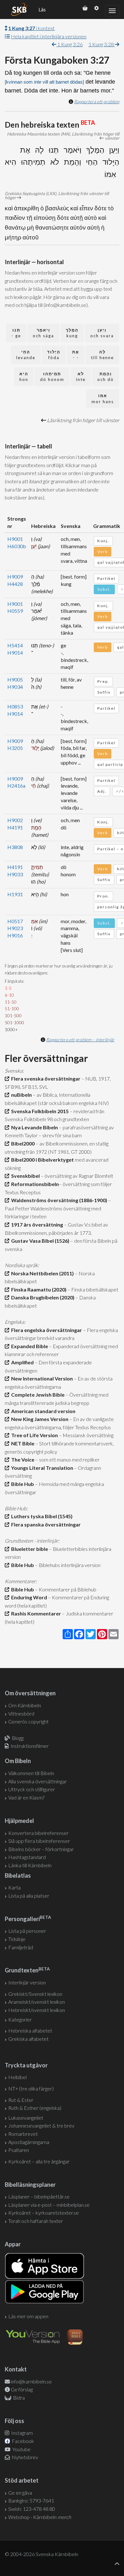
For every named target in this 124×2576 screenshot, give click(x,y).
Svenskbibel (24, 1176)
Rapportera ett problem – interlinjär (80, 1040)
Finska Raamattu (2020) (38, 1289)
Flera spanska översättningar (45, 1524)
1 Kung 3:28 (102, 44)
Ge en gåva (20, 2493)
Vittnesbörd (21, 1713)
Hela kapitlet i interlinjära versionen (49, 36)
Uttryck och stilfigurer (32, 1789)
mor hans (103, 399)
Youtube (21, 2449)
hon (24, 377)
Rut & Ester (21, 2100)
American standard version (42, 1411)
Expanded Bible (29, 1346)
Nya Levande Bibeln (34, 1127)
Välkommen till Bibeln (31, 1773)
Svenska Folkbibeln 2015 (39, 1111)
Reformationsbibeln (34, 1184)
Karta (14, 1887)
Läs (42, 10)
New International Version (41, 1378)
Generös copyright (28, 1721)
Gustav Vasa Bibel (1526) (39, 1241)
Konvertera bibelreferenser (38, 1833)
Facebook (22, 2441)
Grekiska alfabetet (28, 2039)
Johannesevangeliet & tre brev (41, 2126)
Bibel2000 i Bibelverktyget (41, 1160)
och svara (102, 333)
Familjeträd (21, 1947)
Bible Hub (22, 1484)
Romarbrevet (23, 2134)
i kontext (31, 28)
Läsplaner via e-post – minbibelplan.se (49, 2205)
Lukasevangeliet (26, 2118)
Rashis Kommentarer (35, 1613)
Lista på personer (27, 1931)
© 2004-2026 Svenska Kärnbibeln (41, 2554)
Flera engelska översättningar (46, 1330)
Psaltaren (19, 2150)
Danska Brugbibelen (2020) (42, 1297)
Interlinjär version (27, 1982)
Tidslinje (17, 1939)
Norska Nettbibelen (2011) (41, 1273)
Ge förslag (22, 2389)
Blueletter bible (29, 1549)
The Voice (22, 1459)
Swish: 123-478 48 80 (32, 2509)
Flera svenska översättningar (45, 1079)
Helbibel (17, 2077)
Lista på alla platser (29, 1896)
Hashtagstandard (27, 1857)
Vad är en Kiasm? (26, 1797)
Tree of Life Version (34, 1435)
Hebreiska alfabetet (30, 2030)
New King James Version (39, 1419)
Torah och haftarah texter (36, 2221)
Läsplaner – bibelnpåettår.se (39, 2196)
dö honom (52, 377)
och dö (106, 377)
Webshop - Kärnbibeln (40, 2517)
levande (26, 355)
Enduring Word (28, 1597)
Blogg (18, 1738)
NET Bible (22, 1443)
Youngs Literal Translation (41, 1468)
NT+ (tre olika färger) (31, 2088)
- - (76, 355)
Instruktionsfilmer (30, 1746)
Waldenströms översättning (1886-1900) (58, 1200)
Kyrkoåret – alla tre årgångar (39, 2161)
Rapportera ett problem (97, 102)
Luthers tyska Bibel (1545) (41, 1516)
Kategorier (20, 2019)
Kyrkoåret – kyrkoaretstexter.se (44, 2213)
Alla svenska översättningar (38, 1781)
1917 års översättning (36, 1225)
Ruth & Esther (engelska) (35, 2108)
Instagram (21, 2433)
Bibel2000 (22, 1143)
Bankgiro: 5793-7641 (31, 2500)
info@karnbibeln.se (31, 2381)
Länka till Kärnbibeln (30, 1865)
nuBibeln (21, 1095)
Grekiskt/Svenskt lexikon (35, 1994)
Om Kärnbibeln (25, 1705)
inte (81, 377)
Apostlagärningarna (29, 2142)
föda (54, 355)
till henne (102, 355)
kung (72, 333)
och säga (43, 333)
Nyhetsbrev (24, 2457)
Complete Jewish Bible (37, 1395)
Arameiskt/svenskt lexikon (37, 2002)
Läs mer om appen (28, 2316)
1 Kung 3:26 (69, 44)
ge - (16, 333)
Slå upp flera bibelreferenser (39, 1841)
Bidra (18, 2398)
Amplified (21, 1362)
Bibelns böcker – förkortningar (41, 1849)
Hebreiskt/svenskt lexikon (37, 2010)
